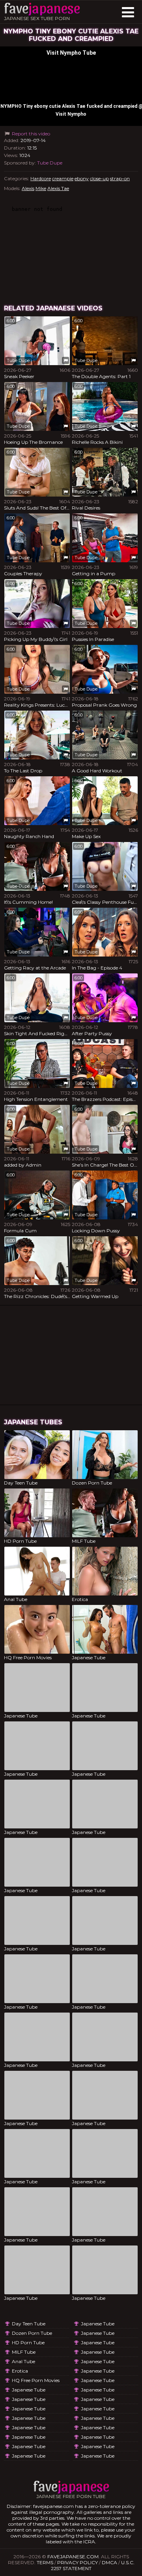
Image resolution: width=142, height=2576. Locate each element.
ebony (82, 178)
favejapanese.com (73, 2557)
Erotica (20, 2371)
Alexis (28, 188)
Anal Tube (23, 2361)
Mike (41, 188)
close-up (99, 178)
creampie (63, 178)
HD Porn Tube (28, 2342)
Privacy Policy (78, 2562)
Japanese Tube (29, 2390)
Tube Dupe (50, 163)
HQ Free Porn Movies (36, 2380)
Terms (45, 2562)
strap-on (120, 178)
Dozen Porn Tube (32, 2333)
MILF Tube (24, 2352)
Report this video (30, 134)
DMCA (109, 2562)
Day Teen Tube (29, 2324)
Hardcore (41, 178)
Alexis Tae (58, 188)
